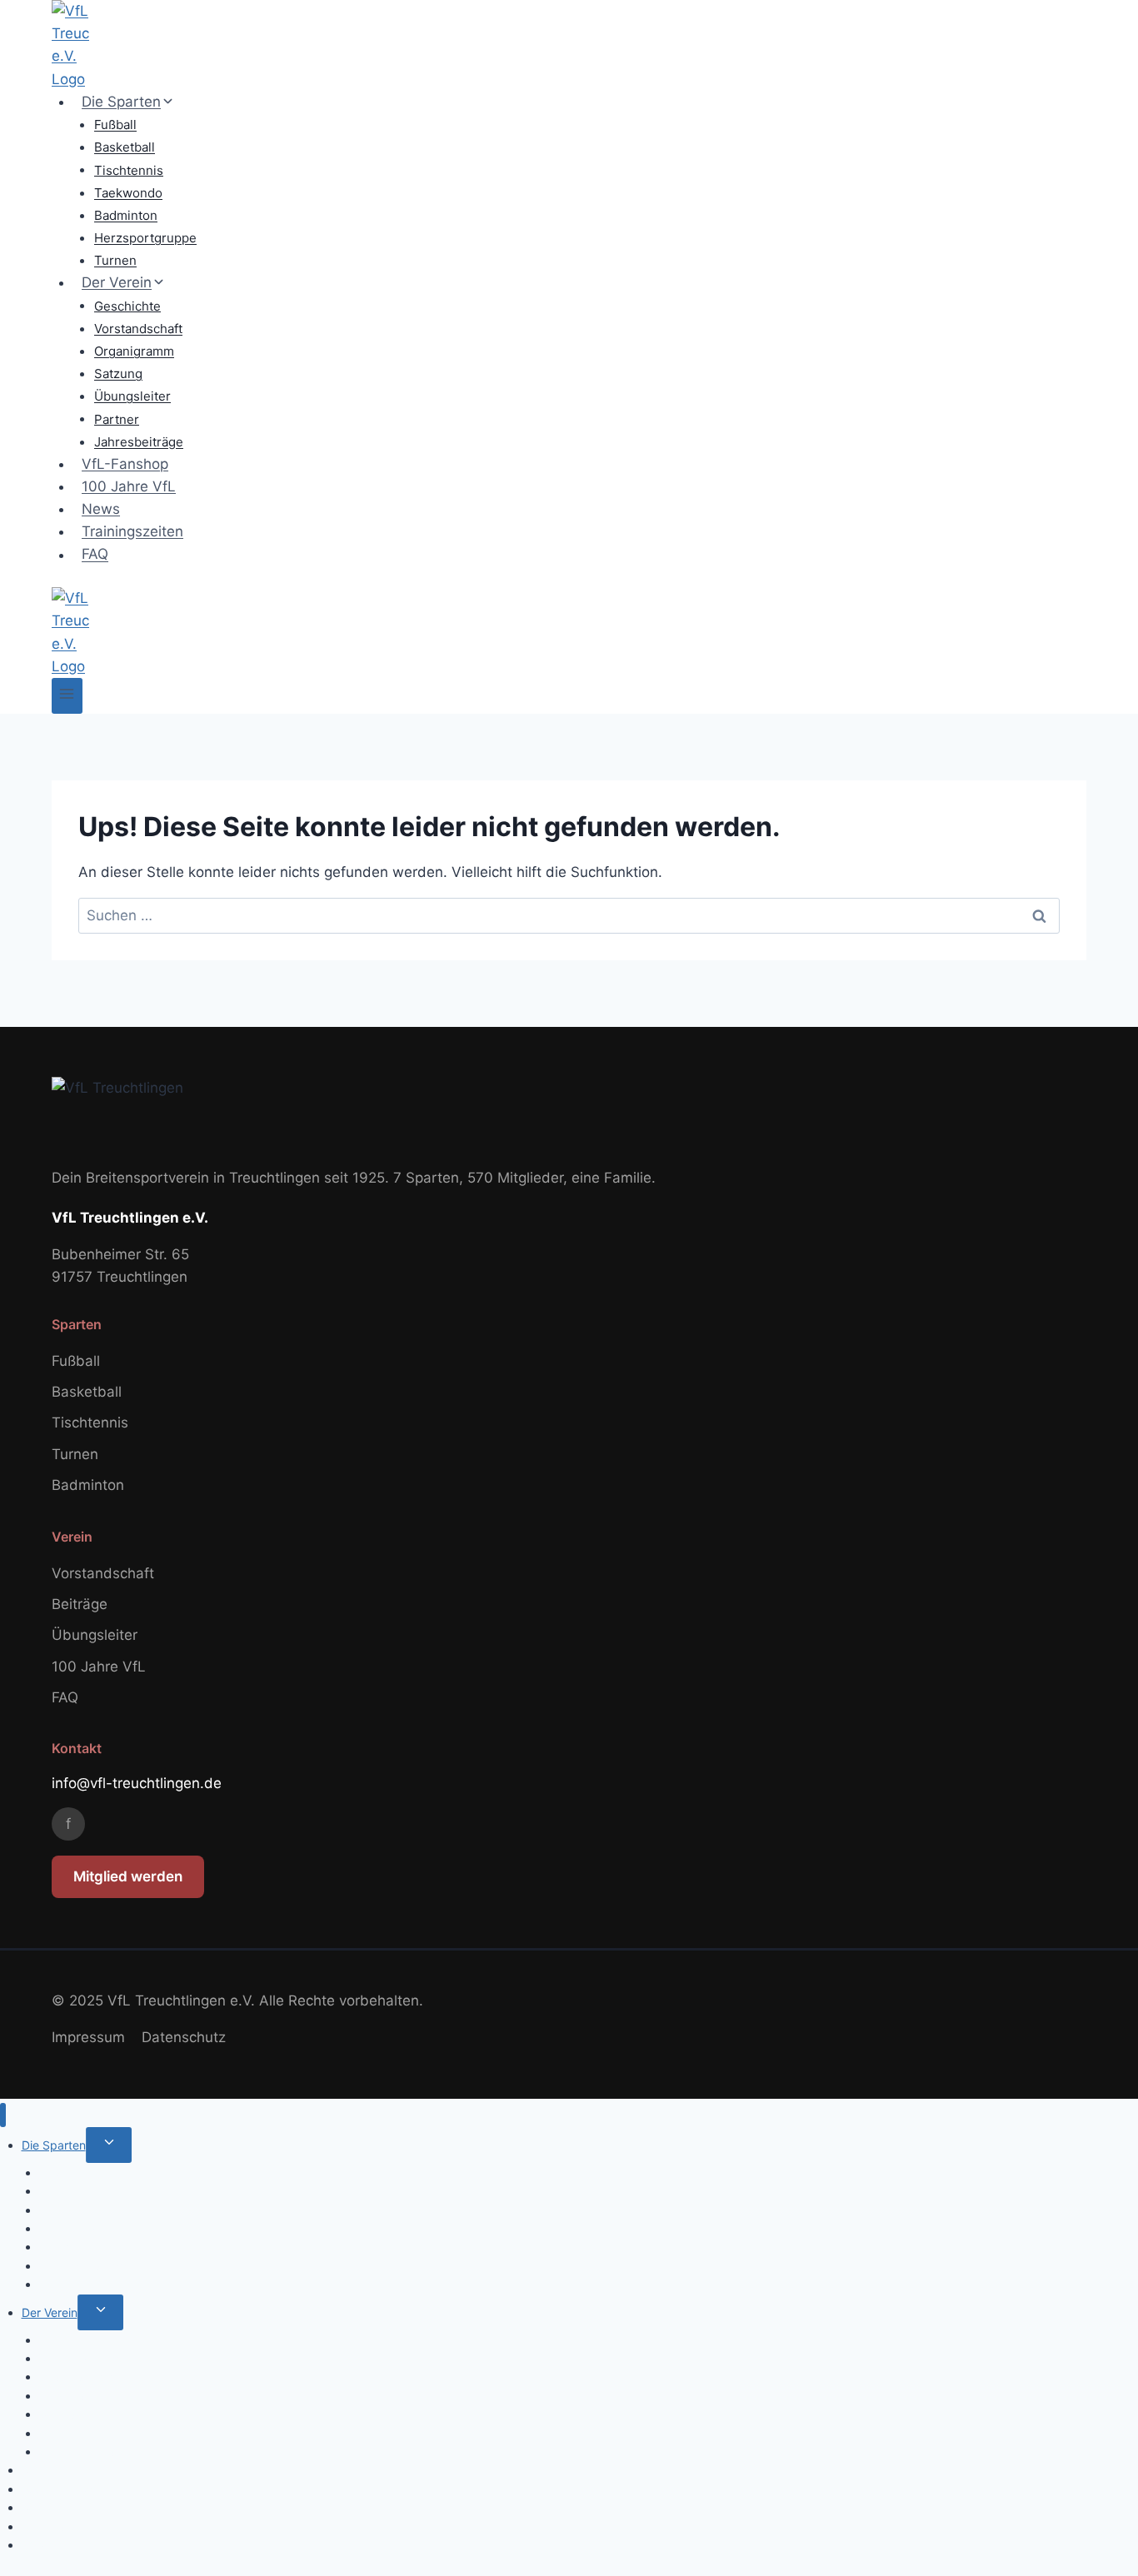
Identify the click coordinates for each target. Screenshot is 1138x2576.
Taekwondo (128, 193)
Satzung (118, 374)
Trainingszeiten (132, 531)
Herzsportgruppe (145, 238)
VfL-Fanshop (125, 464)
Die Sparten (54, 2145)
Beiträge (80, 1604)
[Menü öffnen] (67, 696)
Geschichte (127, 305)
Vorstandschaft (138, 329)
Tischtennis (129, 169)
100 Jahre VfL (129, 486)
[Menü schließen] (3, 2115)
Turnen (115, 260)
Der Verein (50, 2312)
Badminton (126, 215)
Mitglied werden (128, 1876)
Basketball (125, 147)
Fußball (115, 125)
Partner (117, 419)
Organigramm (134, 351)
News (101, 509)
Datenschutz (184, 2037)
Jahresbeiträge (139, 442)
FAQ (95, 555)
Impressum (88, 2037)
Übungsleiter (132, 396)
